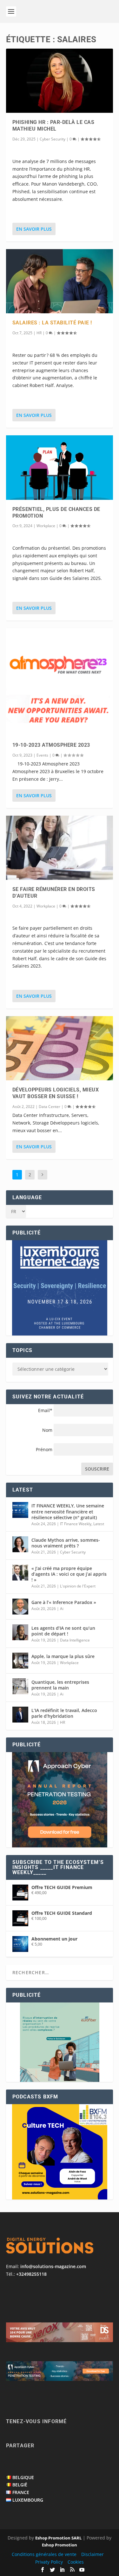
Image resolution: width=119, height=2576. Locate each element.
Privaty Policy (49, 2562)
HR (39, 333)
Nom (47, 1430)
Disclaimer (93, 2554)
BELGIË (20, 2485)
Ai (62, 1609)
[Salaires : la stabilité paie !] (60, 281)
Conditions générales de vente (44, 2554)
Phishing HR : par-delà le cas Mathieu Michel (53, 126)
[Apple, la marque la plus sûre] (20, 1661)
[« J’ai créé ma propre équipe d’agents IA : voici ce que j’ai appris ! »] (20, 1573)
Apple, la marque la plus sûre (63, 1656)
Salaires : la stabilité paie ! (52, 323)
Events (42, 755)
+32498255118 (31, 2274)
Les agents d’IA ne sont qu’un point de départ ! (63, 1631)
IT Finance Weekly (76, 1524)
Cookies (76, 2562)
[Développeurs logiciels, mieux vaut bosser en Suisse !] (60, 1048)
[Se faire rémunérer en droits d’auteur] (60, 848)
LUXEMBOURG (28, 2500)
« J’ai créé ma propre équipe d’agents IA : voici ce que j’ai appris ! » (69, 1574)
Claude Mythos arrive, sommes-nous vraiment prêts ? (66, 1543)
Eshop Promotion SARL (58, 2538)
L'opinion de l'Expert (78, 1586)
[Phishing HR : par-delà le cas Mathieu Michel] (60, 81)
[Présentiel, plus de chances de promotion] (60, 467)
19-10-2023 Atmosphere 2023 (51, 745)
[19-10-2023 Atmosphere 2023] (60, 682)
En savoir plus (34, 229)
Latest (99, 1524)
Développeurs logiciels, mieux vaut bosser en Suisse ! (56, 1093)
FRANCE (21, 2492)
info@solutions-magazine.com (53, 2266)
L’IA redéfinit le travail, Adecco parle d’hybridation (64, 1713)
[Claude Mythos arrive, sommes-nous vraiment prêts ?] (20, 1544)
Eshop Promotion (60, 2545)
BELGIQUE (23, 2477)
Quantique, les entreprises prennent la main (60, 1685)
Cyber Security (53, 139)
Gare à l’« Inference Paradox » (64, 1602)
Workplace (46, 526)
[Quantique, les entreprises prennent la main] (20, 1686)
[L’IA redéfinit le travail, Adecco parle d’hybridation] (20, 1715)
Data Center (50, 1107)
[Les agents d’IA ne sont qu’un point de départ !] (20, 1632)
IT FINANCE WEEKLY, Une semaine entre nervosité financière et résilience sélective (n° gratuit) (68, 1511)
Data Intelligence (75, 1640)
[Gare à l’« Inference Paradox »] (20, 1607)
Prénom (44, 1449)
